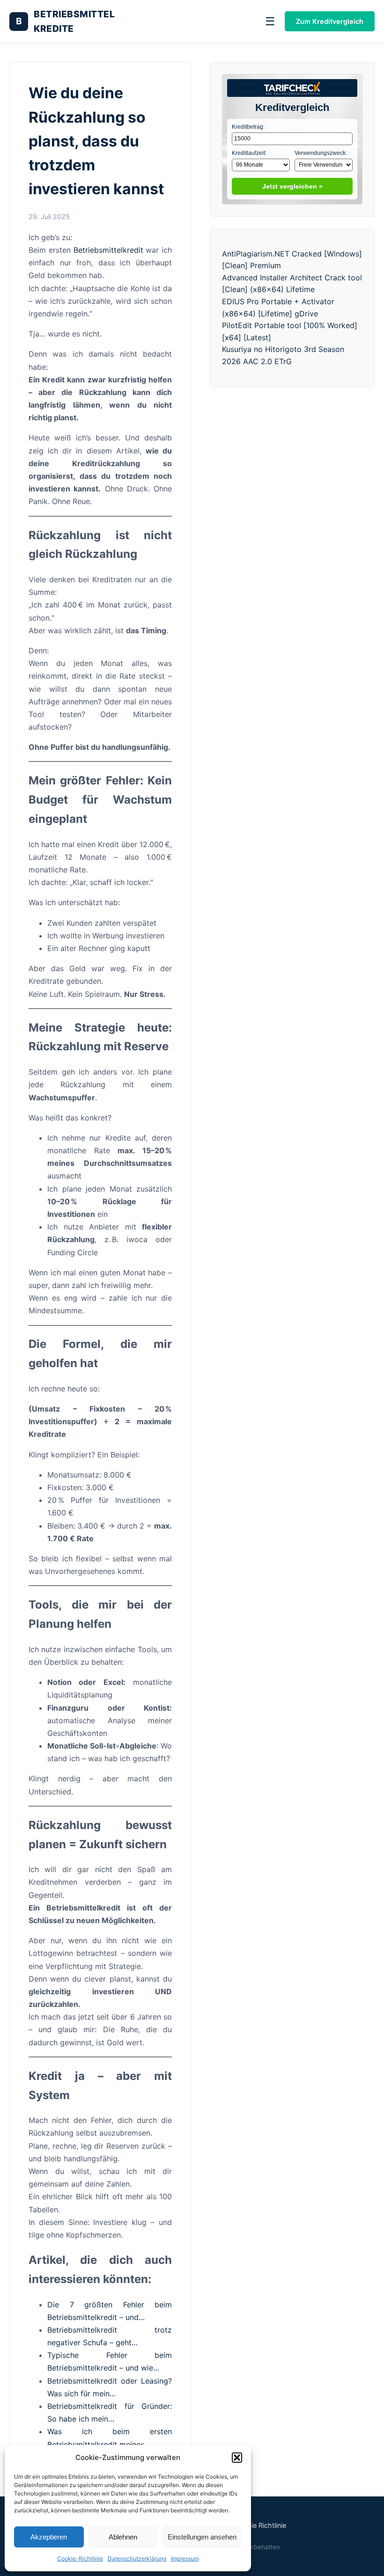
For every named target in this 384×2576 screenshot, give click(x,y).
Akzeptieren (49, 2537)
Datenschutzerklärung (137, 2558)
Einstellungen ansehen (202, 2537)
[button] (237, 2458)
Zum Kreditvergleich (330, 21)
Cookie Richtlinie (260, 2525)
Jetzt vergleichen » (292, 186)
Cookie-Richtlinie (80, 2558)
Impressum (185, 2558)
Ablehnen (123, 2537)
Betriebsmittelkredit (108, 250)
